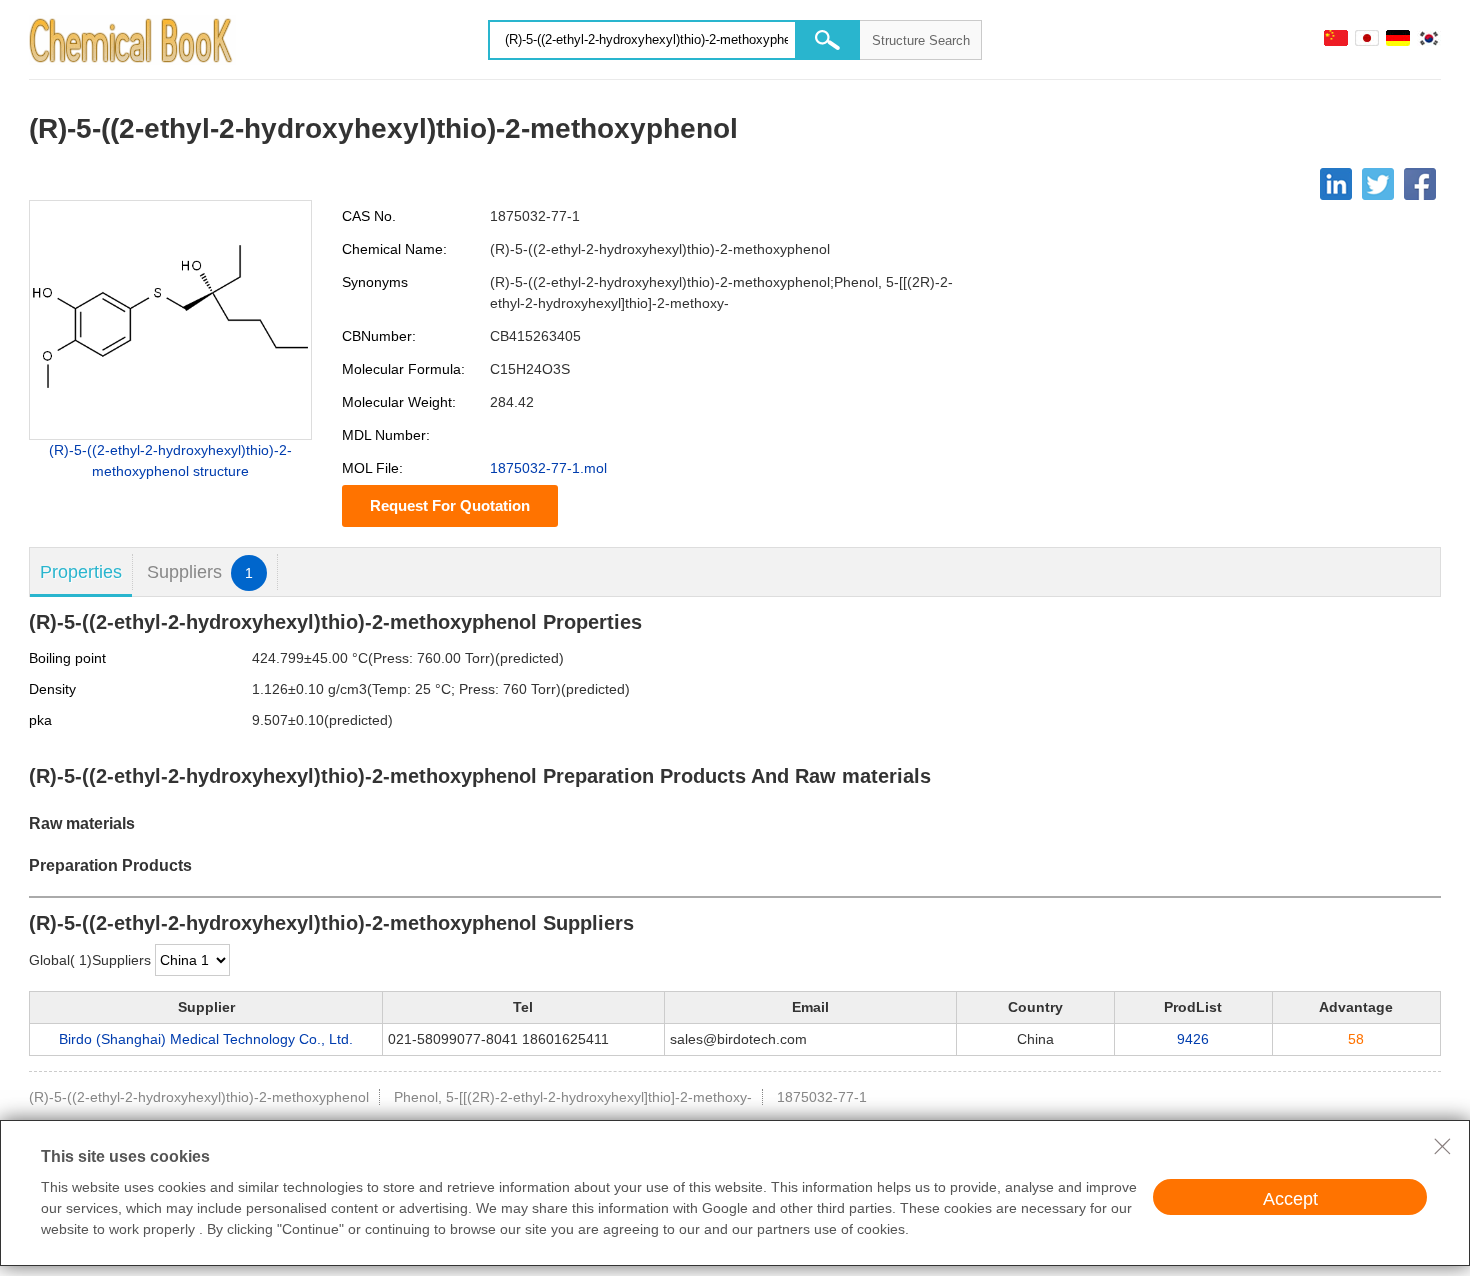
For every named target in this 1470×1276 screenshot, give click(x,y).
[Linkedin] (1336, 184)
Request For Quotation (450, 505)
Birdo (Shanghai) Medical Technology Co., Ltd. (206, 1039)
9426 (1193, 1039)
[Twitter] (1378, 184)
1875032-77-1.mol (548, 468)
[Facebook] (1420, 184)
